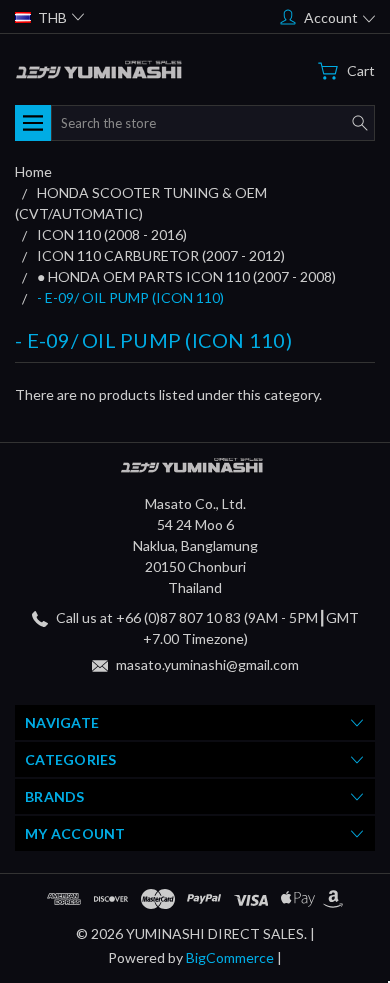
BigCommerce (230, 957)
